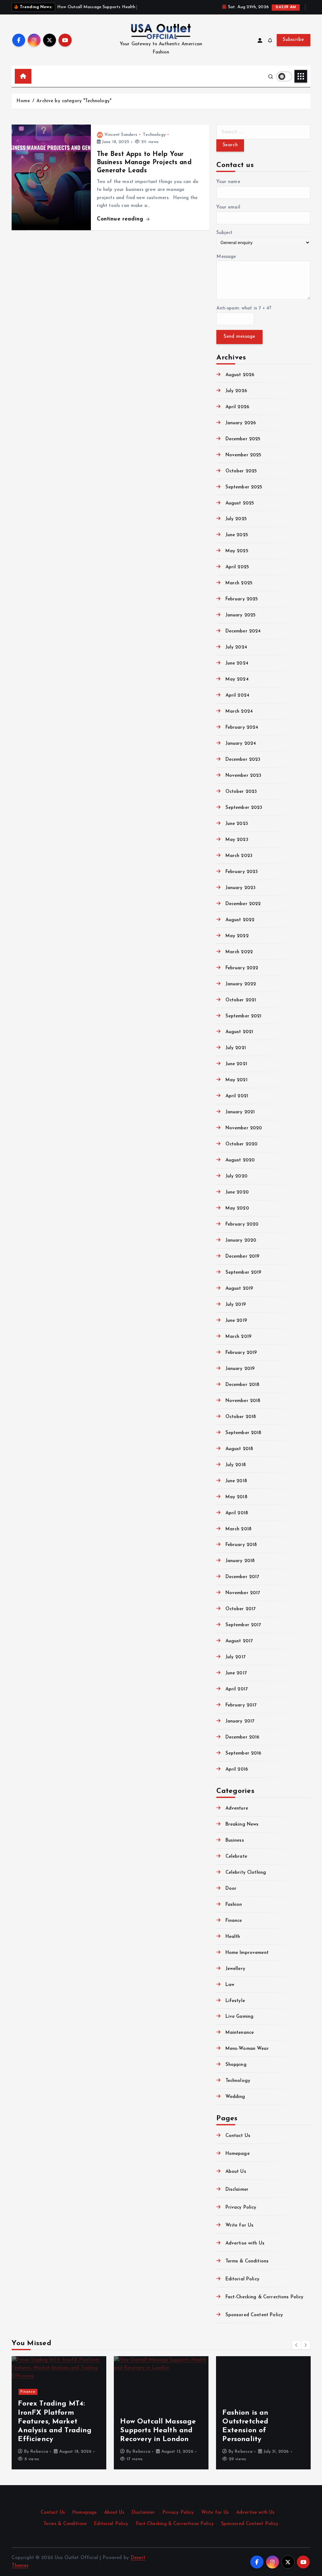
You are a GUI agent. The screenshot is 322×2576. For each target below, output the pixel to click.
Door (231, 1889)
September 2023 (244, 808)
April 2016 (237, 1769)
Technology (154, 135)
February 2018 (241, 1545)
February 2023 (242, 872)
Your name (228, 182)
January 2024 (241, 744)
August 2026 (240, 375)
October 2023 (241, 792)
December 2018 (242, 1385)
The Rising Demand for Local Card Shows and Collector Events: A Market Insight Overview (160, 2422)
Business (235, 1841)
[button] (297, 2345)
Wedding (235, 2097)
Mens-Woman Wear (247, 2049)
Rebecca (39, 2452)
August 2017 (239, 1641)
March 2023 (239, 856)
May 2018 (236, 1497)
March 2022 (239, 952)
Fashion (234, 1905)
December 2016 (242, 1737)
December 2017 (242, 1577)
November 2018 (243, 1401)
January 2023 (241, 888)
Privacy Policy (241, 2208)
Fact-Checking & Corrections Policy (264, 2297)
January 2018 (240, 1561)
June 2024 (237, 663)
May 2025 (237, 551)
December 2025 (243, 439)
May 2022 (237, 936)
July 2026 (236, 391)
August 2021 (239, 1032)
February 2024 (242, 728)
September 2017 (243, 1625)
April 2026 (237, 407)
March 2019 (239, 1337)
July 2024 (236, 647)
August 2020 (240, 1160)
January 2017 (240, 1721)
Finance (234, 1921)
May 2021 (236, 1080)
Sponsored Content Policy (254, 2315)
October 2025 (241, 471)
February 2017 (241, 1705)
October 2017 (240, 1609)
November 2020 (244, 1128)
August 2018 (239, 1449)
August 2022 (240, 920)
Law (230, 1985)
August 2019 (239, 1289)
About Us (236, 2172)
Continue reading (121, 219)
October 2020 (241, 1144)
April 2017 (236, 1689)
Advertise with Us (245, 2243)
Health (233, 1937)
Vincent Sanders (121, 135)
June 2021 (236, 1064)
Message (226, 257)
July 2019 (236, 1305)
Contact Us (238, 2136)
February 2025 (242, 599)
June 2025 (237, 535)
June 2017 (236, 1673)
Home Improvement (247, 1953)
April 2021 (237, 1096)
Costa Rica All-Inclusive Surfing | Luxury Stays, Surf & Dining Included (263, 2431)
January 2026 (241, 423)
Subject (224, 233)
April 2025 (237, 567)
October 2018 (241, 1417)
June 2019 (236, 1321)
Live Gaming (239, 2017)
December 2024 (243, 631)
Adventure (237, 1808)
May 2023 (237, 840)
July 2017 (235, 1657)
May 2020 (237, 1208)
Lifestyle (235, 2001)
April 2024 (237, 695)
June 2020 (237, 1192)
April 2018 (237, 1513)
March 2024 (239, 712)
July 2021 (236, 1048)
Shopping (236, 2065)
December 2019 (242, 1257)
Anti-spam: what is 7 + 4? (244, 308)
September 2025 (244, 487)
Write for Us (239, 2225)
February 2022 (242, 968)
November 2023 (243, 776)
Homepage (237, 2154)
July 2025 (236, 519)
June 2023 (237, 824)
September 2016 (243, 1753)
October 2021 (241, 1000)
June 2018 (236, 1481)
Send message (239, 337)
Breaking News (242, 1825)
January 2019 (240, 1369)
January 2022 (241, 984)
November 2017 (243, 1593)
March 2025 (239, 583)
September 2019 (243, 1273)
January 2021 (240, 1112)
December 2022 (243, 904)
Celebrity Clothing (246, 1873)
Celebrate (236, 1857)
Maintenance (240, 2033)
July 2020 (236, 1176)
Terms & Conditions (247, 2261)
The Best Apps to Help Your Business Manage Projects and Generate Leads (144, 163)
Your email (228, 207)
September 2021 (243, 1016)
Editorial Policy (242, 2279)
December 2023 (243, 760)
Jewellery (235, 1969)
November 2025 (243, 455)
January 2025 (241, 615)
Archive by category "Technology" (74, 101)
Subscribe (293, 40)
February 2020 (242, 1224)
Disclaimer (237, 2190)
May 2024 (237, 679)
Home (23, 101)
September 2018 (243, 1433)
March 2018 (239, 1529)
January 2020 (241, 1241)
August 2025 (240, 503)
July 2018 (236, 1465)
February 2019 (241, 1353)
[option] (59, 2413)
